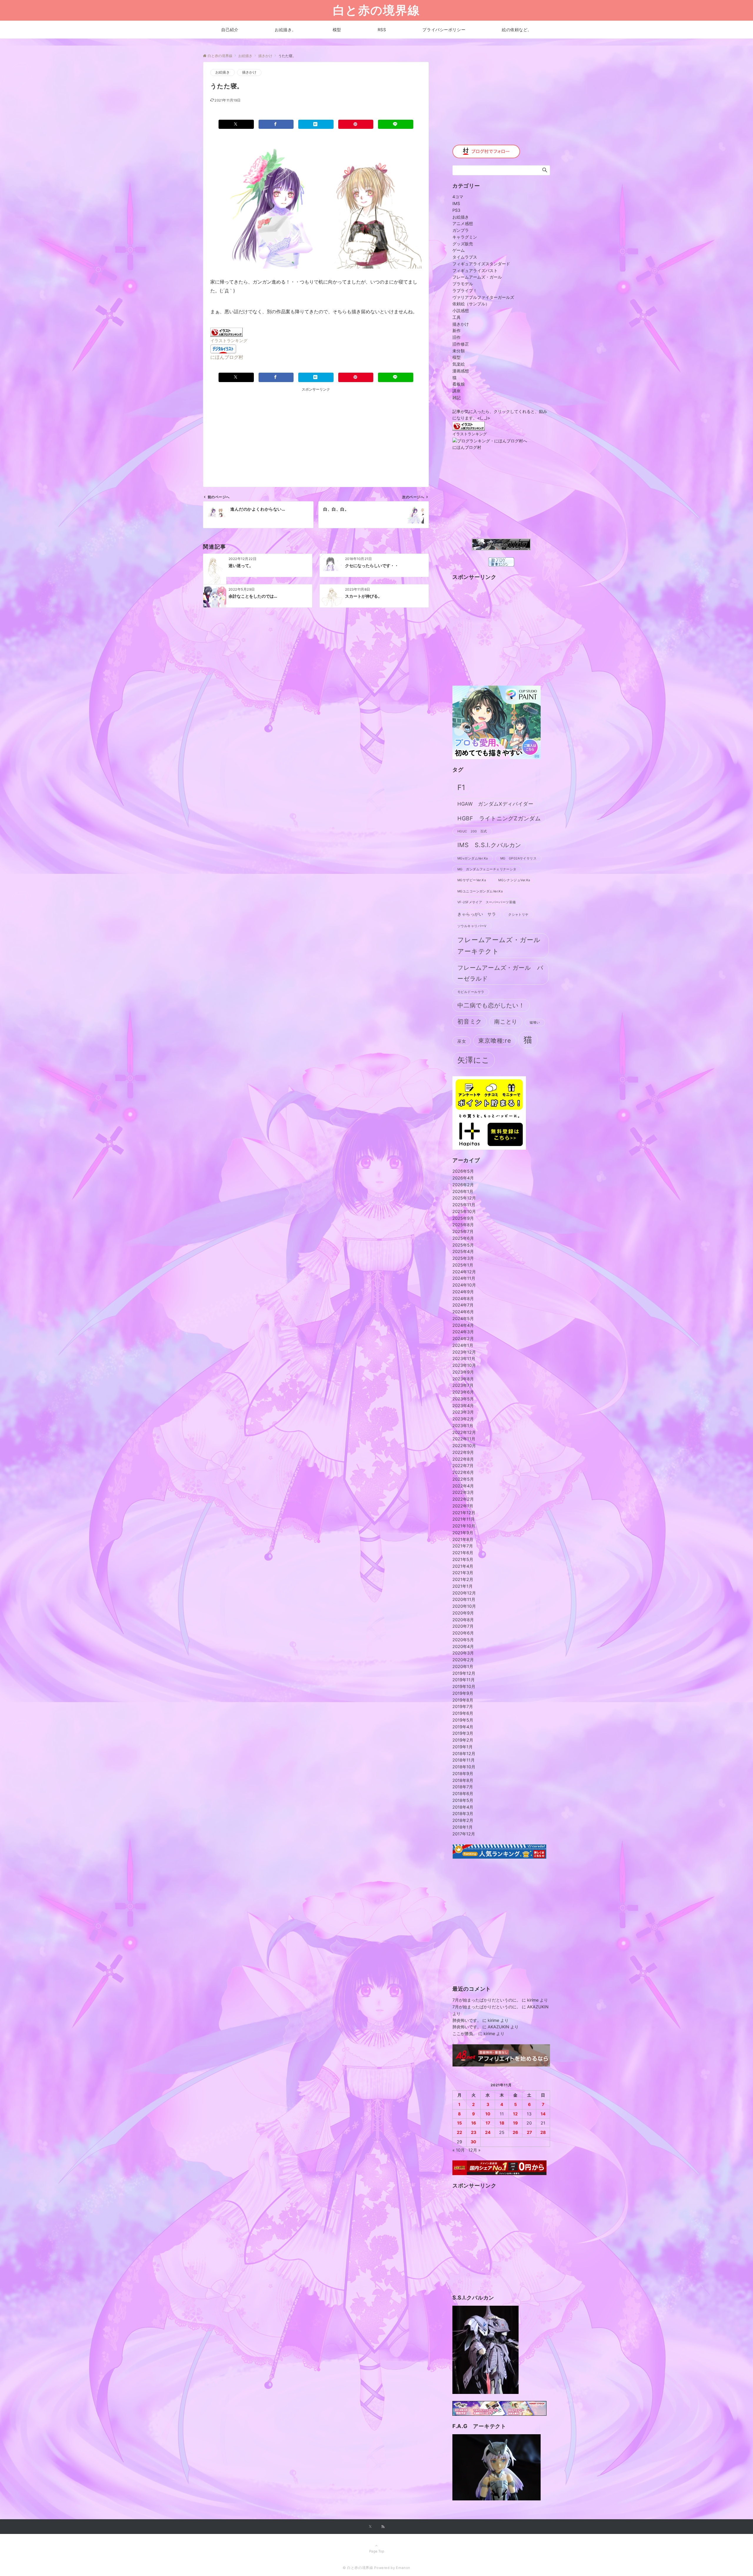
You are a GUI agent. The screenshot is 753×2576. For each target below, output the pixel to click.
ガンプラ (461, 230)
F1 (461, 787)
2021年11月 (464, 1519)
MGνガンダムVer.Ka (473, 858)
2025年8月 (463, 1225)
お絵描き (223, 72)
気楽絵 (459, 364)
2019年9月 (463, 1693)
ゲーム (459, 250)
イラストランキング (229, 340)
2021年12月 (464, 1513)
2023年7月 (463, 1385)
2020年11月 (464, 1599)
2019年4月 (463, 1727)
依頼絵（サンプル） (471, 304)
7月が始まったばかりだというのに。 (487, 2000)
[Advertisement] (269, 434)
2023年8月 (463, 1379)
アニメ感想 (463, 223)
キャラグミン (465, 237)
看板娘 (459, 384)
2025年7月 (463, 1231)
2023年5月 (463, 1399)
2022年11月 (464, 1439)
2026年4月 (463, 1178)
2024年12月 (464, 1272)
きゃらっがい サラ (477, 914)
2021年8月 (463, 1539)
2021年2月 (463, 1579)
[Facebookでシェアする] (276, 124)
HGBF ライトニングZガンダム (499, 818)
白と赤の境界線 (376, 10)
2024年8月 (463, 1298)
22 (459, 2132)
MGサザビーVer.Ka (472, 880)
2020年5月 (463, 1640)
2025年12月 (464, 1198)
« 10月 (459, 2150)
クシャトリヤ (518, 915)
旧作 (457, 337)
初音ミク (470, 1021)
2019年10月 (464, 1686)
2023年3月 (463, 1412)
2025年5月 (463, 1245)
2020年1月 (463, 1666)
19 (515, 2123)
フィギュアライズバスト (475, 270)
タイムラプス (465, 257)
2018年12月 (464, 1753)
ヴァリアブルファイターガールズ (483, 297)
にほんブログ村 (227, 357)
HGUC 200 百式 (472, 831)
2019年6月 (463, 1713)
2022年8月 (463, 1459)
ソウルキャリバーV (472, 926)
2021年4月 (463, 1566)
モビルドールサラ (471, 992)
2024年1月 (463, 1345)
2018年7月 (463, 1787)
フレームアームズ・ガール (477, 277)
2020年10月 (464, 1606)
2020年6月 (463, 1633)
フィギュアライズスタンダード (481, 264)
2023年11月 (464, 1358)
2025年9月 (463, 1218)
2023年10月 (464, 1365)
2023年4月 (463, 1406)
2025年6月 (463, 1238)
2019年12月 (464, 1673)
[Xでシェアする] (236, 124)
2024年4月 (463, 1325)
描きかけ (249, 72)
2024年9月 (463, 1292)
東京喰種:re (495, 1040)
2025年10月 (464, 1211)
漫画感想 (461, 371)
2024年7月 (463, 1305)
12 (515, 2114)
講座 (457, 391)
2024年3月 (463, 1332)
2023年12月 (464, 1352)
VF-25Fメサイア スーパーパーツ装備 (487, 902)
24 (488, 2132)
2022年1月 (463, 1506)
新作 (457, 330)
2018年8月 (463, 1780)
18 (502, 2123)
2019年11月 (464, 1680)
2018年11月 (464, 1760)
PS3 (456, 210)
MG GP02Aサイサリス (519, 858)
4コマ (458, 197)
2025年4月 (463, 1251)
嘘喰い (535, 1023)
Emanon (403, 2568)
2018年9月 (463, 1773)
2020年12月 (464, 1593)
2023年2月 (463, 1419)
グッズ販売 (463, 244)
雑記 (457, 398)
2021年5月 (463, 1559)
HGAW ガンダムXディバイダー (495, 804)
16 (474, 2123)
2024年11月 (464, 1278)
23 (474, 2132)
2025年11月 (464, 1205)
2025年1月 (463, 1265)
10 (488, 2114)
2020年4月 (463, 1646)
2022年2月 (463, 1499)
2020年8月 (463, 1620)
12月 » (474, 2150)
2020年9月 (463, 1613)
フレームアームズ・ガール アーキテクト (502, 945)
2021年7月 (463, 1546)
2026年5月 (463, 1171)
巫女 (462, 1041)
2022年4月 (463, 1486)
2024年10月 (464, 1285)
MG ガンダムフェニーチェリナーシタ (487, 869)
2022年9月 (463, 1452)
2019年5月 (463, 1720)
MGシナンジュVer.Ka (514, 880)
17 (488, 2123)
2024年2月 (463, 1338)
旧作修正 (461, 344)
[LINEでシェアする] (396, 124)
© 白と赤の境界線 (358, 2568)
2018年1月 (463, 1827)
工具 (457, 317)
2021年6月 (463, 1553)
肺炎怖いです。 (467, 2020)
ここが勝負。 (465, 2033)
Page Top (377, 2551)
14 (543, 2114)
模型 (457, 357)
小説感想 (461, 310)
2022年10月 (464, 1446)
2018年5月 (463, 1800)
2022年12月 (464, 1432)
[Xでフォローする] (370, 2527)
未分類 (459, 351)
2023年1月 (463, 1426)
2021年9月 (463, 1533)
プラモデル (463, 284)
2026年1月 (463, 1191)
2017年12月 (464, 1834)
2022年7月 (463, 1466)
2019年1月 (463, 1747)
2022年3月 (463, 1492)
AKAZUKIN (538, 2007)
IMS (456, 203)
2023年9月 (463, 1372)
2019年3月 (463, 1733)
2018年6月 (463, 1793)
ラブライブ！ (465, 290)
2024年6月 (463, 1312)
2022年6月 (463, 1472)
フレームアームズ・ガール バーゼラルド (500, 973)
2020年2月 (463, 1660)
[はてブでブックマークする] (316, 124)
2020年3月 (463, 1653)
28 (543, 2132)
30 (473, 2142)
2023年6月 (463, 1392)
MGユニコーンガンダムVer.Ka (480, 891)
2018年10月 (464, 1767)
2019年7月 (463, 1706)
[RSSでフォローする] (383, 2527)
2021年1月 (463, 1586)
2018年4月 (463, 1807)
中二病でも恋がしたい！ (491, 1005)
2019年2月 (463, 1740)
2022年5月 (463, 1479)
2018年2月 (463, 1820)
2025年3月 (463, 1258)
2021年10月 (464, 1526)
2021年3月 (463, 1573)
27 (529, 2132)
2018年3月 (463, 1813)
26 (515, 2132)
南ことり (506, 1022)
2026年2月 (463, 1185)
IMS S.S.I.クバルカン (489, 845)
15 (459, 2123)
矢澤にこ (474, 1060)
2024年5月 (463, 1318)
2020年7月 (463, 1626)
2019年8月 (463, 1700)
